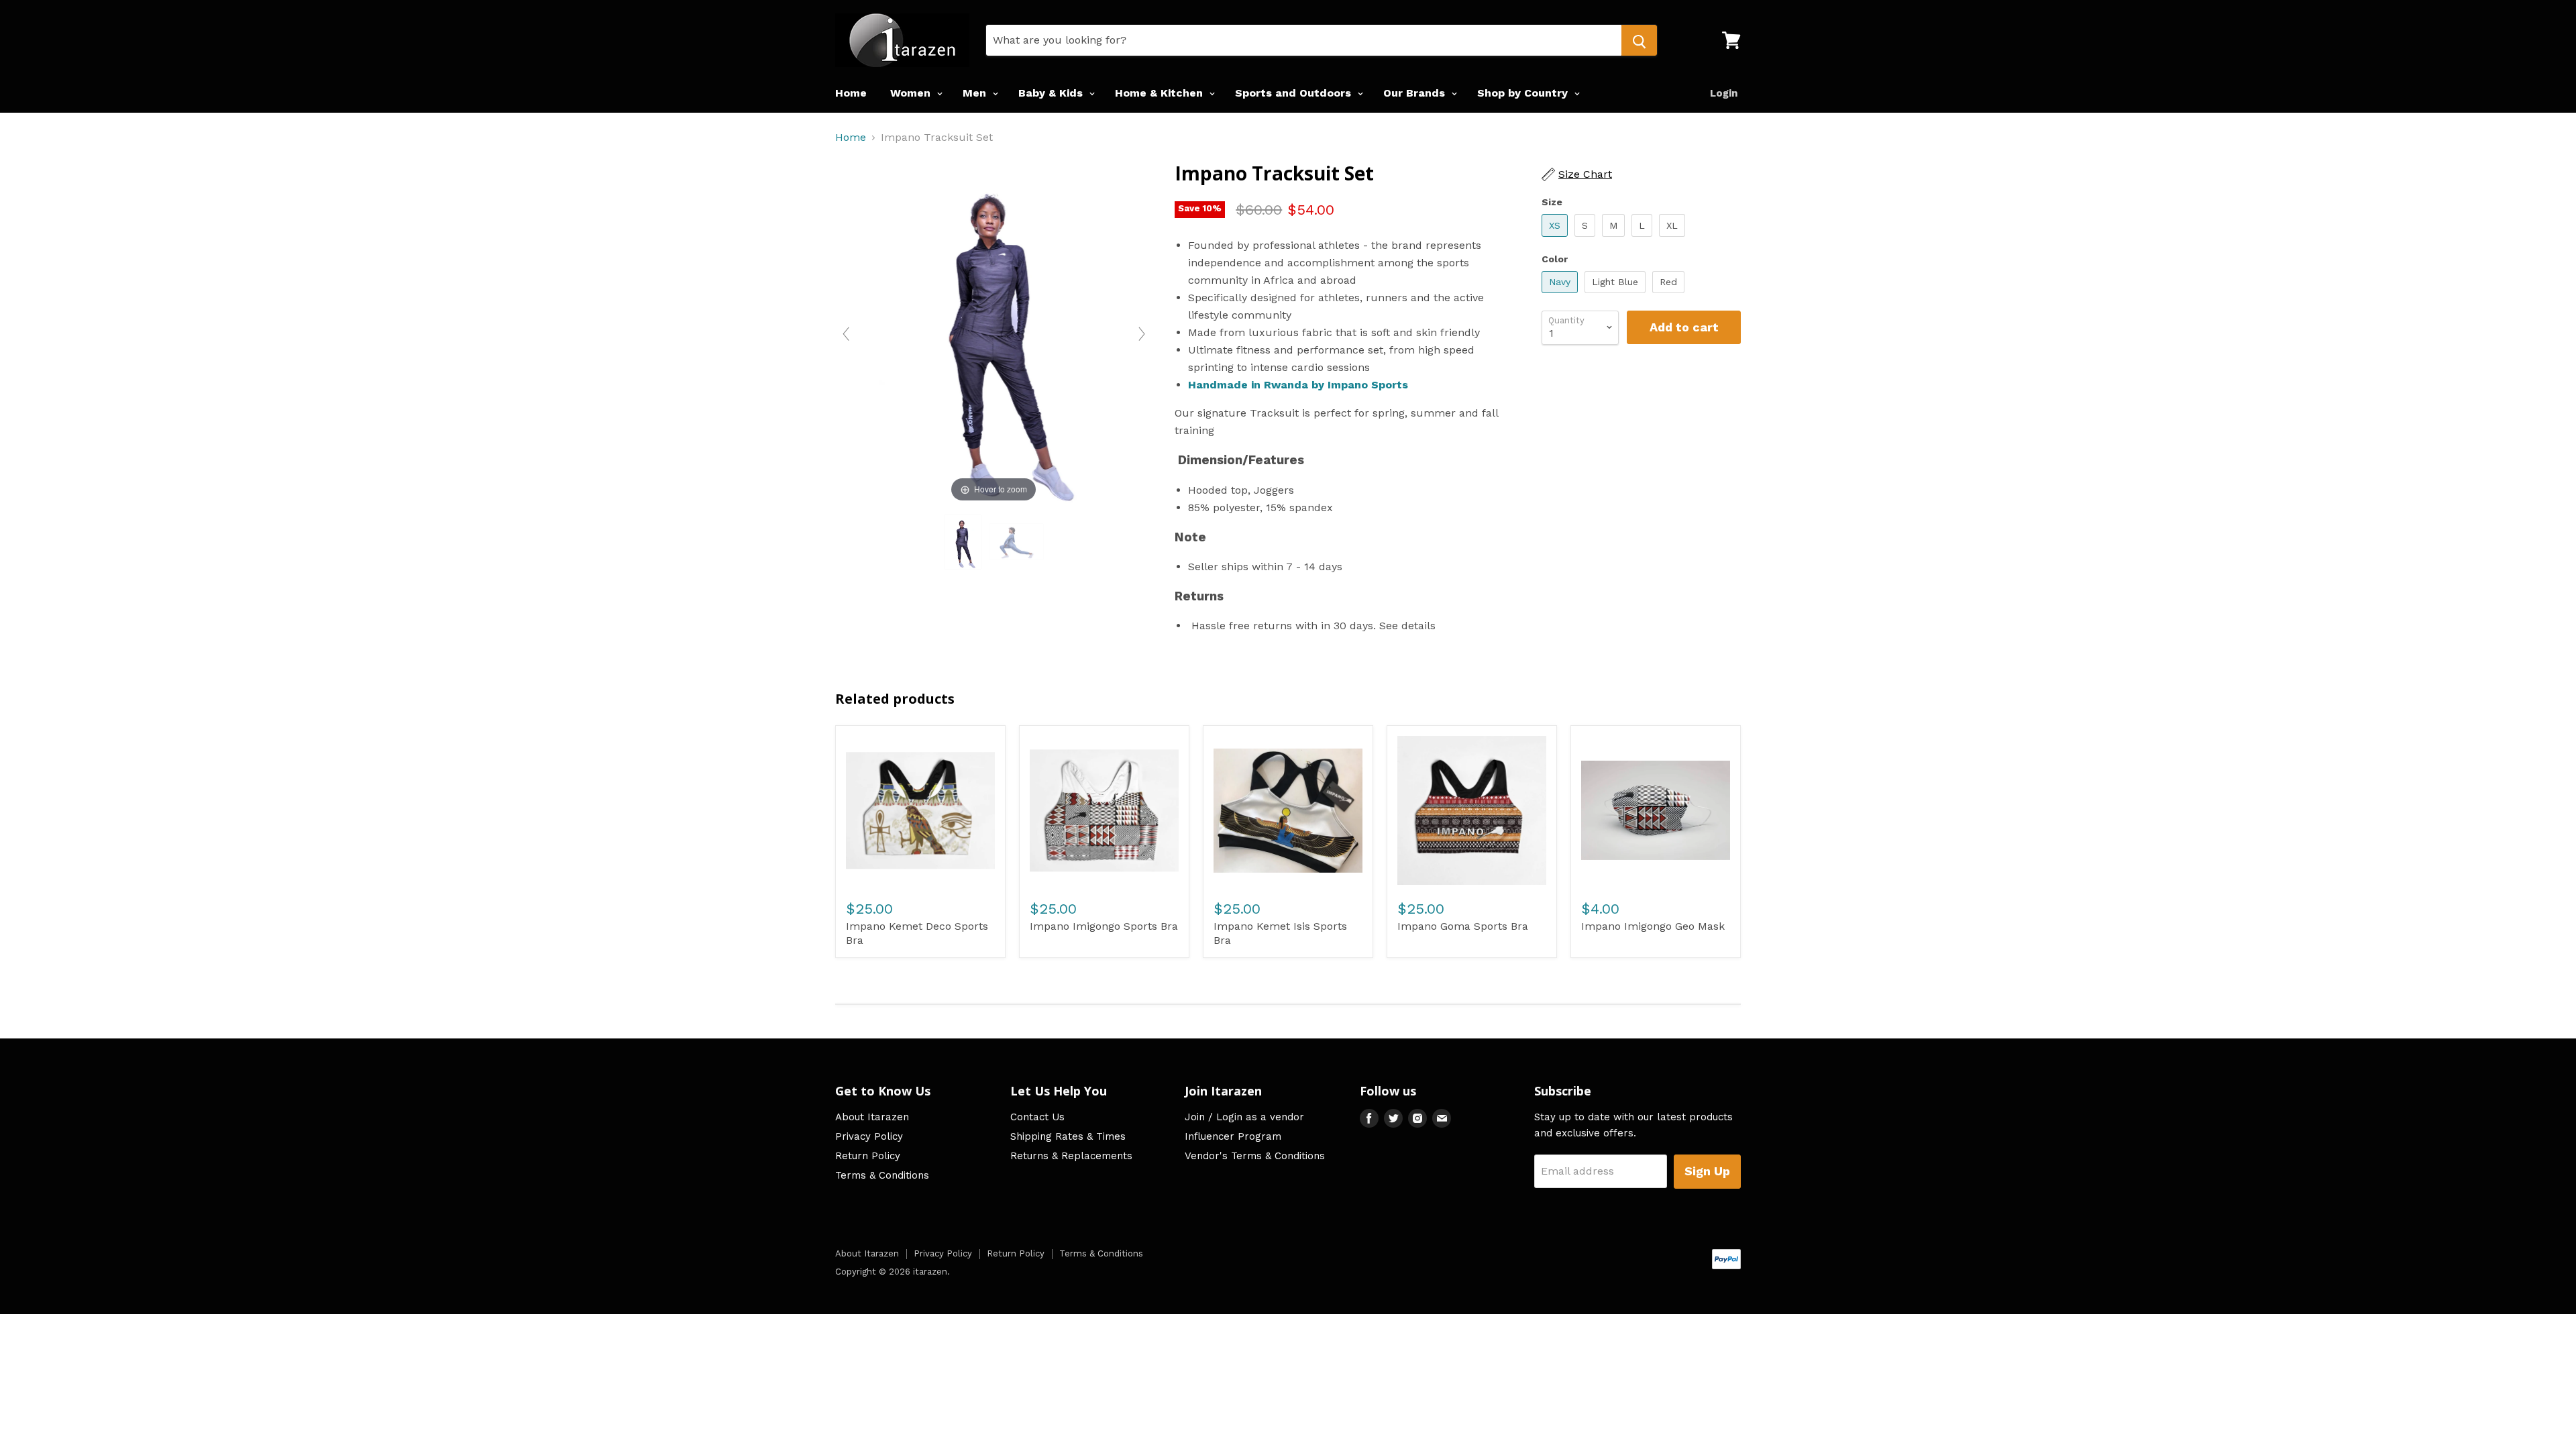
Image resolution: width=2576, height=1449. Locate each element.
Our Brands (1416, 93)
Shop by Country (1524, 93)
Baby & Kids (1052, 93)
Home (851, 93)
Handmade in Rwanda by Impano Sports (1298, 385)
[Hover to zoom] (994, 333)
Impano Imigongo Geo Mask (1653, 926)
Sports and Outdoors (1295, 93)
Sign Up (1707, 1171)
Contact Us (1037, 1117)
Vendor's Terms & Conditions (1255, 1156)
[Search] (1639, 40)
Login (1724, 93)
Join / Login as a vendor (1244, 1117)
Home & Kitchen (1161, 93)
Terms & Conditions (882, 1175)
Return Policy (868, 1156)
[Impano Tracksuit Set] (963, 542)
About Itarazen (872, 1117)
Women (912, 93)
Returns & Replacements (1071, 1156)
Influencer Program (1233, 1136)
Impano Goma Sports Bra (1463, 926)
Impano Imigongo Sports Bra (1104, 926)
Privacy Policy (869, 1136)
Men (976, 93)
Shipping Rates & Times (1068, 1136)
